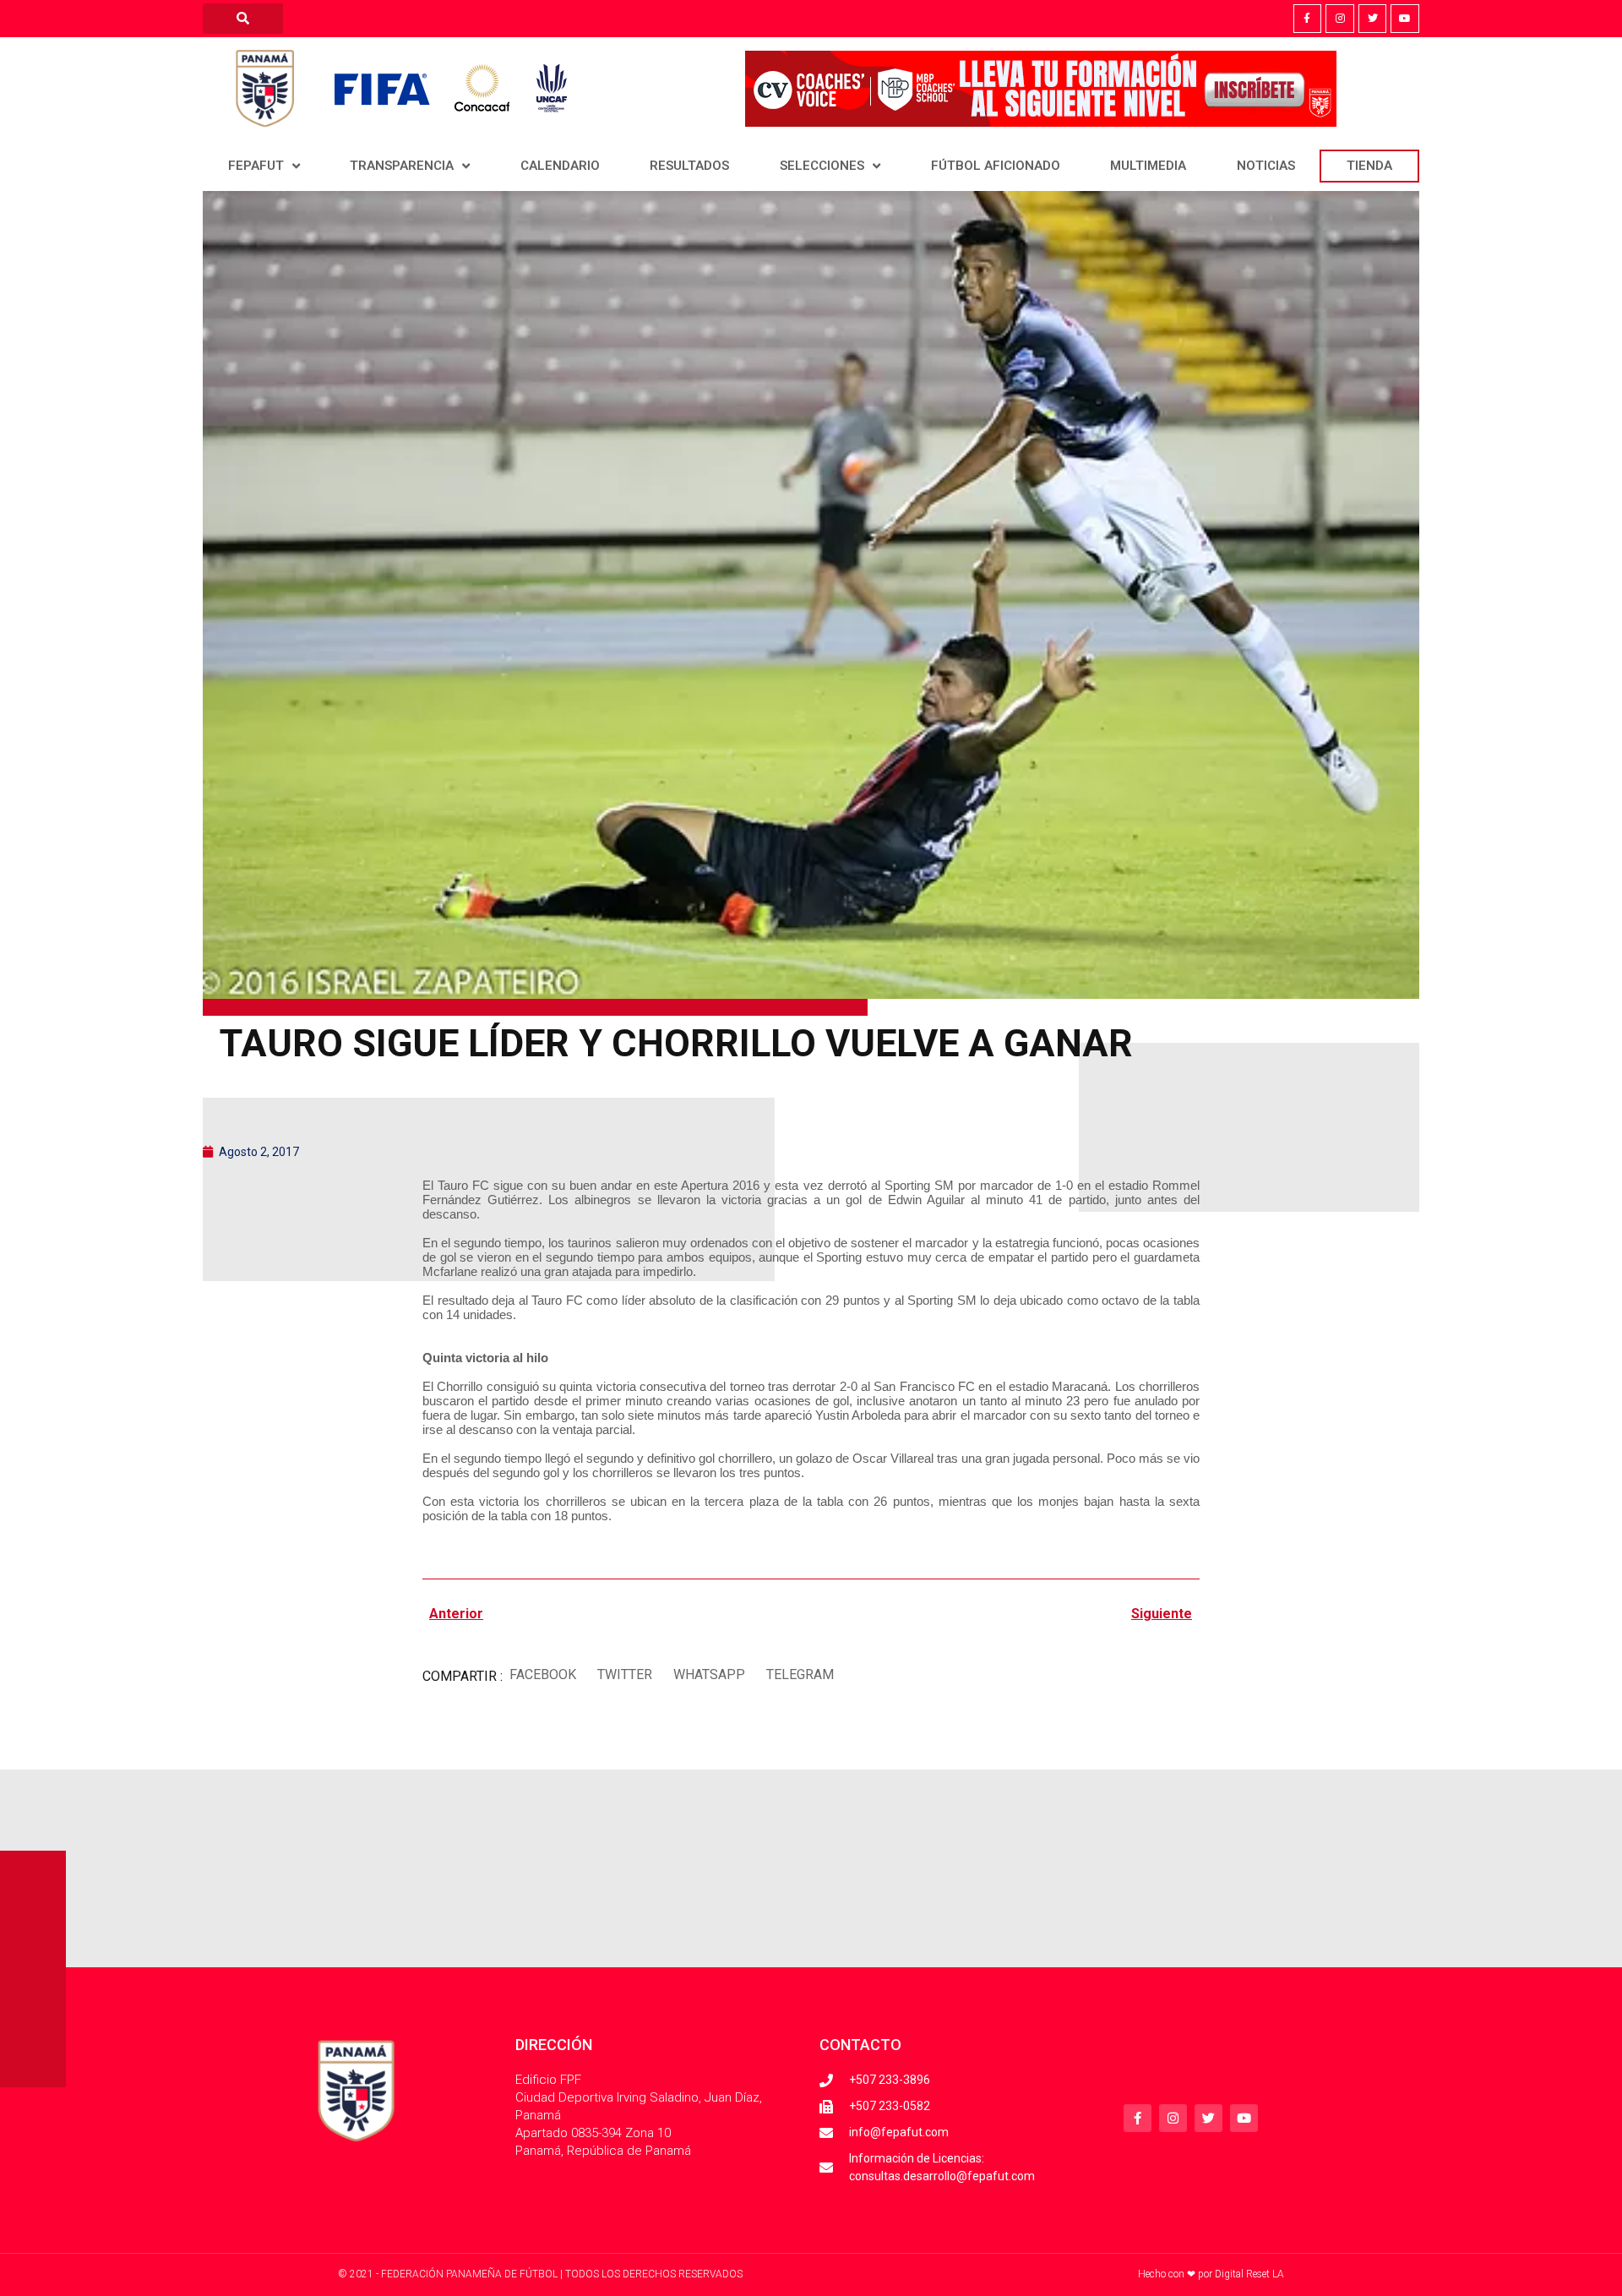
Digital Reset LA (1249, 2274)
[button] (542, 1674)
